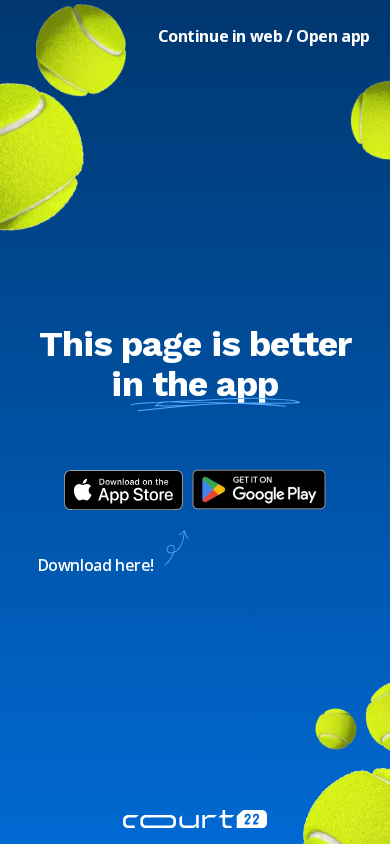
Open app (333, 36)
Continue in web (220, 36)
